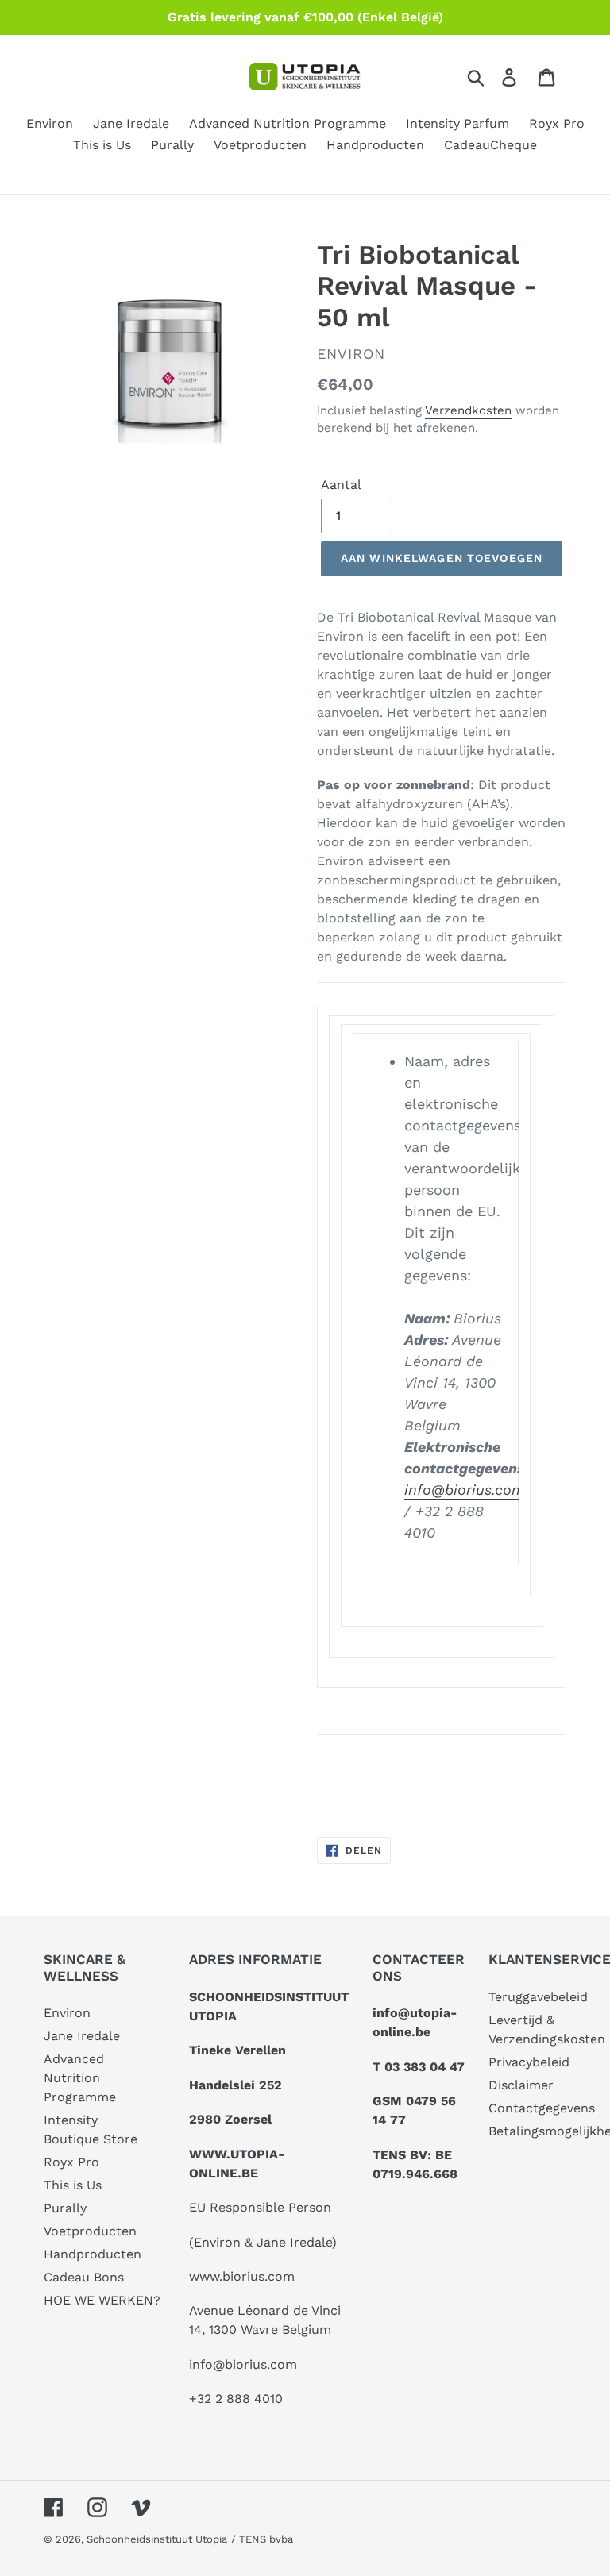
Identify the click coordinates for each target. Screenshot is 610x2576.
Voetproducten (90, 2231)
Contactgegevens (542, 2108)
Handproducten (93, 2254)
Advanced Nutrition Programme (80, 2078)
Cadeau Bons (84, 2277)
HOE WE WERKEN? (102, 2300)
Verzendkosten (468, 410)
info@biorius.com (465, 1490)
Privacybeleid (529, 2062)
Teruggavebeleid (538, 1997)
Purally (65, 2208)
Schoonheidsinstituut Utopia (157, 2539)
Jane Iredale (82, 2036)
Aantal (341, 485)
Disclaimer (521, 2085)
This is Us (73, 2185)
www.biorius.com (242, 2276)
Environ (67, 2013)
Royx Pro (71, 2162)
